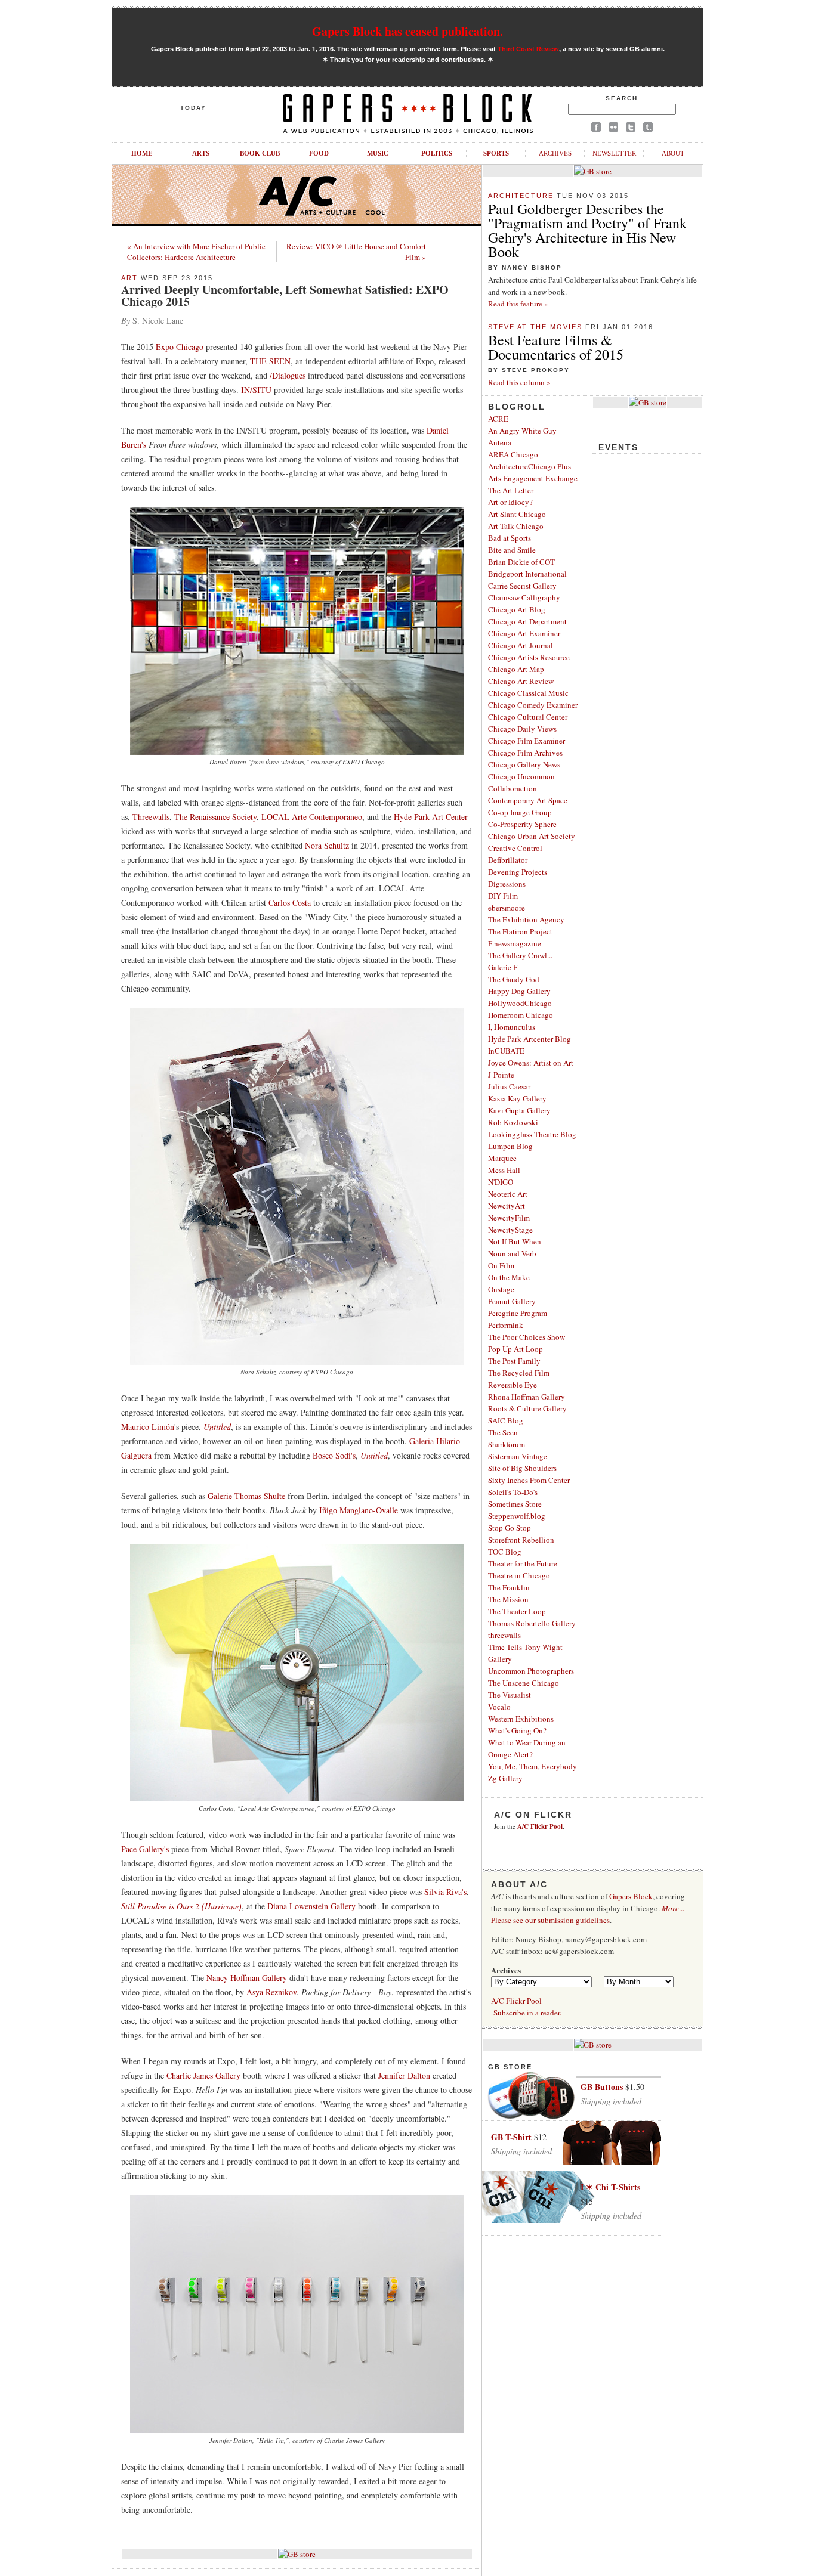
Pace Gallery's (145, 1849)
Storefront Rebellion (521, 1540)
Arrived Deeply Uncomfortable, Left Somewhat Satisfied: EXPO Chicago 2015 (285, 295)
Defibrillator (508, 860)
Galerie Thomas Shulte (246, 1496)
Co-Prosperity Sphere (522, 824)
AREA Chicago (513, 454)
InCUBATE (506, 1051)
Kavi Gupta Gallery (519, 1110)
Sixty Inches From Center (529, 1480)
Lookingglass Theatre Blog (532, 1134)
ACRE (498, 419)
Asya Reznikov (271, 1992)
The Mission (508, 1599)
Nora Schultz (327, 845)
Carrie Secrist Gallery (522, 586)
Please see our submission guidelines (550, 1920)
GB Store (510, 2067)
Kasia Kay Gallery (517, 1098)
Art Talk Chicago (516, 526)
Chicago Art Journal (521, 645)
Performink (506, 1325)
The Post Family (514, 1361)
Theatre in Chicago (519, 1575)
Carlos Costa (290, 902)
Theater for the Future (523, 1563)
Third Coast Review (528, 49)
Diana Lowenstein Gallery (311, 1906)
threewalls (504, 1635)
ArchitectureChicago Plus (530, 466)
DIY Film (503, 896)
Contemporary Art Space (528, 800)
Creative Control (515, 848)
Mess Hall (504, 1170)
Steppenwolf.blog (517, 1516)
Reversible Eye (513, 1385)
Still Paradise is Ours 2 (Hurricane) (181, 1906)
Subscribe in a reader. (527, 2012)
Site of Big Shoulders (522, 1468)
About (673, 153)
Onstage (501, 1289)
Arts (201, 153)
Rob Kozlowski (513, 1122)
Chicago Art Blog (517, 609)
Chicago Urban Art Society (532, 836)
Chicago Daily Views (522, 729)
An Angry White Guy (522, 431)
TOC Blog (505, 1552)
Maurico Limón (148, 1427)
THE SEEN (270, 361)
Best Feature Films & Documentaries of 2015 (556, 347)
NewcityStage (510, 1230)
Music (378, 153)
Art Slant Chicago (517, 514)
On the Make (509, 1277)
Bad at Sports (510, 538)
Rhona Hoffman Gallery (527, 1397)
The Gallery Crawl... (520, 955)
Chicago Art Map (516, 669)
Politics (437, 153)
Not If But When (515, 1241)
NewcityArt (507, 1206)
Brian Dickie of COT (521, 562)
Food (319, 153)
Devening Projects (518, 872)
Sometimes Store (515, 1504)
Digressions (507, 884)
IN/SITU (256, 390)
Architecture (521, 196)
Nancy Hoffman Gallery (248, 1978)
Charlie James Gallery (203, 2075)
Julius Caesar (509, 1086)
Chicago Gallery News (524, 764)
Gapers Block (631, 1896)
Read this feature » (518, 304)
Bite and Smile (512, 550)
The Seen (503, 1432)
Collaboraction (513, 788)
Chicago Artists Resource (529, 657)
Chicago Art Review (521, 681)
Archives (555, 153)
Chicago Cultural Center (528, 717)
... (673, 1908)
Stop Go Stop (510, 1528)
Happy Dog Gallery (519, 991)
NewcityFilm (509, 1218)
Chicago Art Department (527, 621)
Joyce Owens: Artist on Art (531, 1063)
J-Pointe (501, 1075)
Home (142, 153)
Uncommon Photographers (531, 1671)
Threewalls (151, 817)
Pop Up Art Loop (515, 1349)
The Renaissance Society (215, 817)
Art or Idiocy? (510, 502)
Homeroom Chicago (521, 1015)
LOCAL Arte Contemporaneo (312, 817)
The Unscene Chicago (524, 1683)
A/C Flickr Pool (516, 2001)
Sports (496, 153)
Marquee (502, 1158)
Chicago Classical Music (528, 693)
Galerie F (503, 967)
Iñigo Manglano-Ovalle (359, 1510)
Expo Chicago (180, 347)
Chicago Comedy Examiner (533, 705)
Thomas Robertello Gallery (532, 1623)
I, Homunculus (512, 1027)
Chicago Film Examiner (527, 741)
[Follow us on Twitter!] (631, 129)
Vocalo (499, 1707)
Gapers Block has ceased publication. (407, 31)
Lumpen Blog (510, 1146)
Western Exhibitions (521, 1719)
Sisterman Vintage (518, 1456)
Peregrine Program (518, 1313)
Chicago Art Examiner (524, 633)
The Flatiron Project (520, 931)
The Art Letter (511, 490)
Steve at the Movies (535, 327)
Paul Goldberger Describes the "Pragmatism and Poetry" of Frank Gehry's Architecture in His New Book (587, 230)
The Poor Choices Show (527, 1337)
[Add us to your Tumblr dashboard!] (648, 129)
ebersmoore (507, 908)
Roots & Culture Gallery (527, 1408)
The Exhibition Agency (526, 919)
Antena (500, 442)
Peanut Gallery (512, 1301)
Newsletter (614, 153)
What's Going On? (517, 1730)
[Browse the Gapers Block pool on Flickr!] (613, 129)
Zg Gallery (505, 1778)
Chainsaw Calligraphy (524, 597)
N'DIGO (501, 1182)
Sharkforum (507, 1444)
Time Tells (505, 1647)
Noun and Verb (512, 1253)
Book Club (260, 153)
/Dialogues (288, 375)
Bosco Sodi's (334, 1455)
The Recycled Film (519, 1373)
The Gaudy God (514, 979)
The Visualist (510, 1695)
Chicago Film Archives (525, 753)
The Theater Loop (517, 1611)
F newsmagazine (515, 943)
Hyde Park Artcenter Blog (530, 1039)
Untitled (217, 1427)
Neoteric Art (508, 1194)
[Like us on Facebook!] (596, 129)
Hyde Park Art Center (431, 817)
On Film (501, 1265)
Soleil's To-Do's (513, 1492)
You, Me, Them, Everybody (532, 1766)
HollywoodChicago (520, 1003)
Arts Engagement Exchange (533, 478)
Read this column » (519, 382)
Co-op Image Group (520, 812)
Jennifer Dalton (404, 2075)
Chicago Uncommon (521, 776)
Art (129, 278)
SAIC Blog (506, 1420)
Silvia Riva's (445, 1892)
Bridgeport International (527, 574)
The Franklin (509, 1587)
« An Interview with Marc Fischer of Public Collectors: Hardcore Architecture (196, 252)
